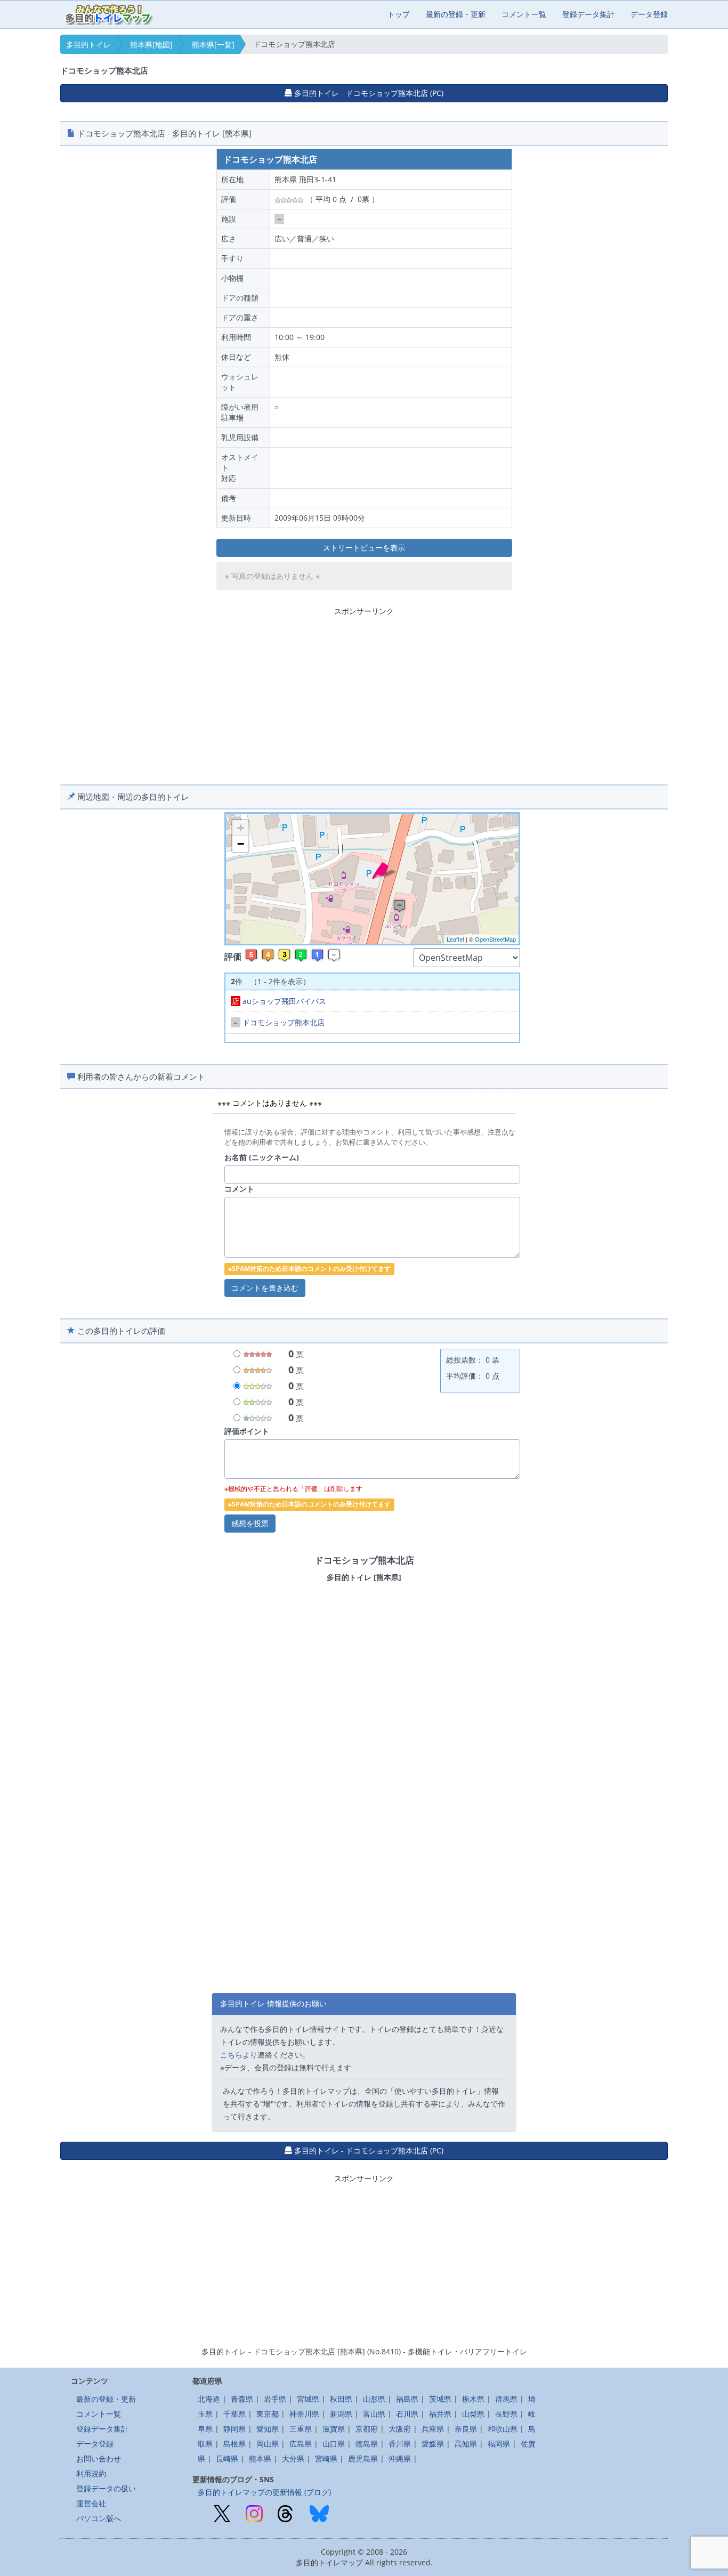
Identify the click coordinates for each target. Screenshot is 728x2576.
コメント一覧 (524, 14)
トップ (399, 14)
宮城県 (308, 2399)
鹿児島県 (363, 2458)
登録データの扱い (106, 2488)
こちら (231, 2055)
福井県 (440, 2414)
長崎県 (227, 2458)
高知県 (466, 2444)
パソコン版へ (99, 2518)
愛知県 (268, 2429)
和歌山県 (503, 2429)
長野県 (506, 2414)
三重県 (301, 2429)
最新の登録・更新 (456, 14)
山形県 (374, 2399)
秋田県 (341, 2399)
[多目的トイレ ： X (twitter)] (222, 2513)
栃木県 (473, 2399)
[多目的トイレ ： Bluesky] (319, 2513)
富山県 (374, 2414)
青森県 (242, 2399)
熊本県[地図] (151, 44)
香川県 (400, 2444)
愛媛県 (433, 2444)
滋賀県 (334, 2429)
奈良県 (466, 2429)
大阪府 (400, 2429)
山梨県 (473, 2414)
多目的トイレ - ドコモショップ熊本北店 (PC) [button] (368, 93)
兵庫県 (433, 2429)
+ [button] (241, 828)
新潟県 (341, 2414)
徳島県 (367, 2444)
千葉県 (234, 2414)
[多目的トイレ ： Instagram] (254, 2513)
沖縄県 (400, 2458)
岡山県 (268, 2444)
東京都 (268, 2414)
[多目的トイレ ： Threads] (285, 2513)
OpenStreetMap (495, 939)
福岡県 (499, 2444)
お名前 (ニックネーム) (262, 1157)
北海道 (209, 2399)
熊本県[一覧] (213, 44)
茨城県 (440, 2399)
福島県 (407, 2399)
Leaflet (455, 939)
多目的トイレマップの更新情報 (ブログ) (264, 2492)
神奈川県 (304, 2414)
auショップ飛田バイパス (279, 1001)
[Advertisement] (364, 694)
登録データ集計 (588, 14)
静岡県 (234, 2429)
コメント (239, 1189)
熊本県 (260, 2458)
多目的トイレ (88, 44)
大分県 (293, 2458)
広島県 (301, 2444)
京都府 (367, 2429)
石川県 (407, 2414)
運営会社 (91, 2503)
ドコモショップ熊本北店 (278, 1022)
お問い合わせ (99, 2458)
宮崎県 (326, 2458)
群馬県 (506, 2399)
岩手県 (275, 2399)
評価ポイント (247, 1431)
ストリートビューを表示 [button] (364, 548)
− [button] (241, 844)
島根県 (234, 2444)
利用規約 (91, 2473)
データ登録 (649, 14)
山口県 (334, 2444)
